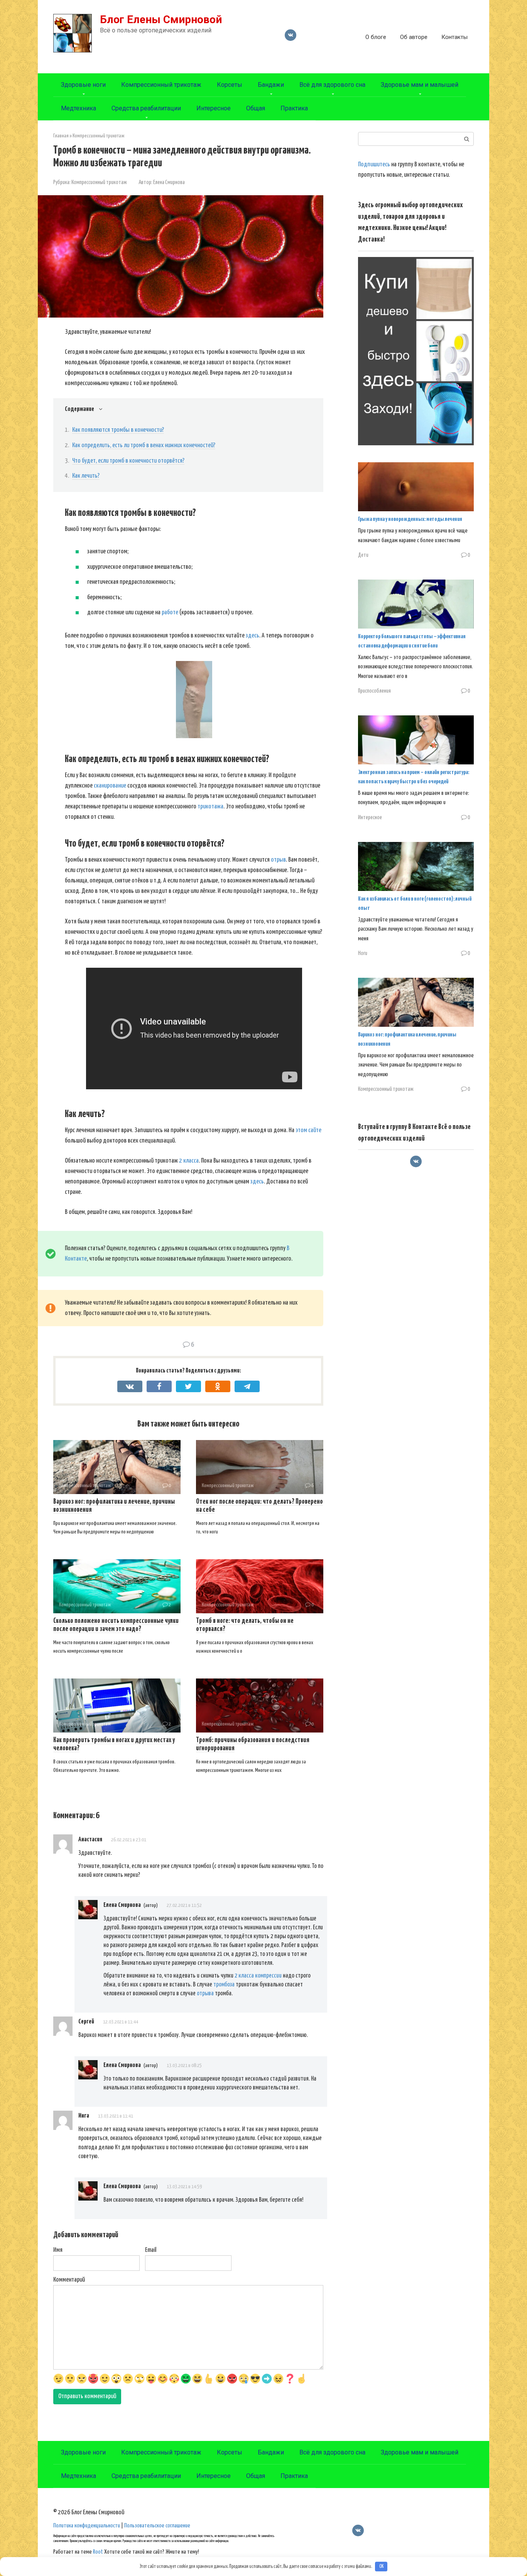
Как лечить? (86, 476)
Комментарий (69, 2280)
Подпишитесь (374, 165)
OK (381, 2567)
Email (151, 2250)
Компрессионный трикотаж (161, 85)
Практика (294, 108)
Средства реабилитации (146, 108)
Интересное (214, 108)
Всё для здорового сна (332, 85)
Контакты (454, 37)
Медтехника (79, 108)
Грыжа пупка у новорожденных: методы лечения (410, 519)
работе (170, 613)
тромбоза (224, 1984)
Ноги (363, 953)
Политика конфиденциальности (87, 2526)
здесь (252, 636)
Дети (363, 555)
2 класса (188, 1161)
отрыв (278, 860)
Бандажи (271, 85)
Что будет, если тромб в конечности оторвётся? (128, 461)
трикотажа (210, 807)
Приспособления (374, 691)
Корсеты (230, 85)
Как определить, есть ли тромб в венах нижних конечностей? (144, 445)
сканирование (110, 786)
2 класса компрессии (258, 1976)
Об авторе (414, 37)
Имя (58, 2250)
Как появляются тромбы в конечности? (118, 430)
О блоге (376, 37)
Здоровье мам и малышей (420, 85)
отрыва (206, 1993)
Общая (256, 108)
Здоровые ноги (83, 85)
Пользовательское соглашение (157, 2526)
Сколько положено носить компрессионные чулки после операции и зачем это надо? (116, 1625)
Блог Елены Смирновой (161, 19)
